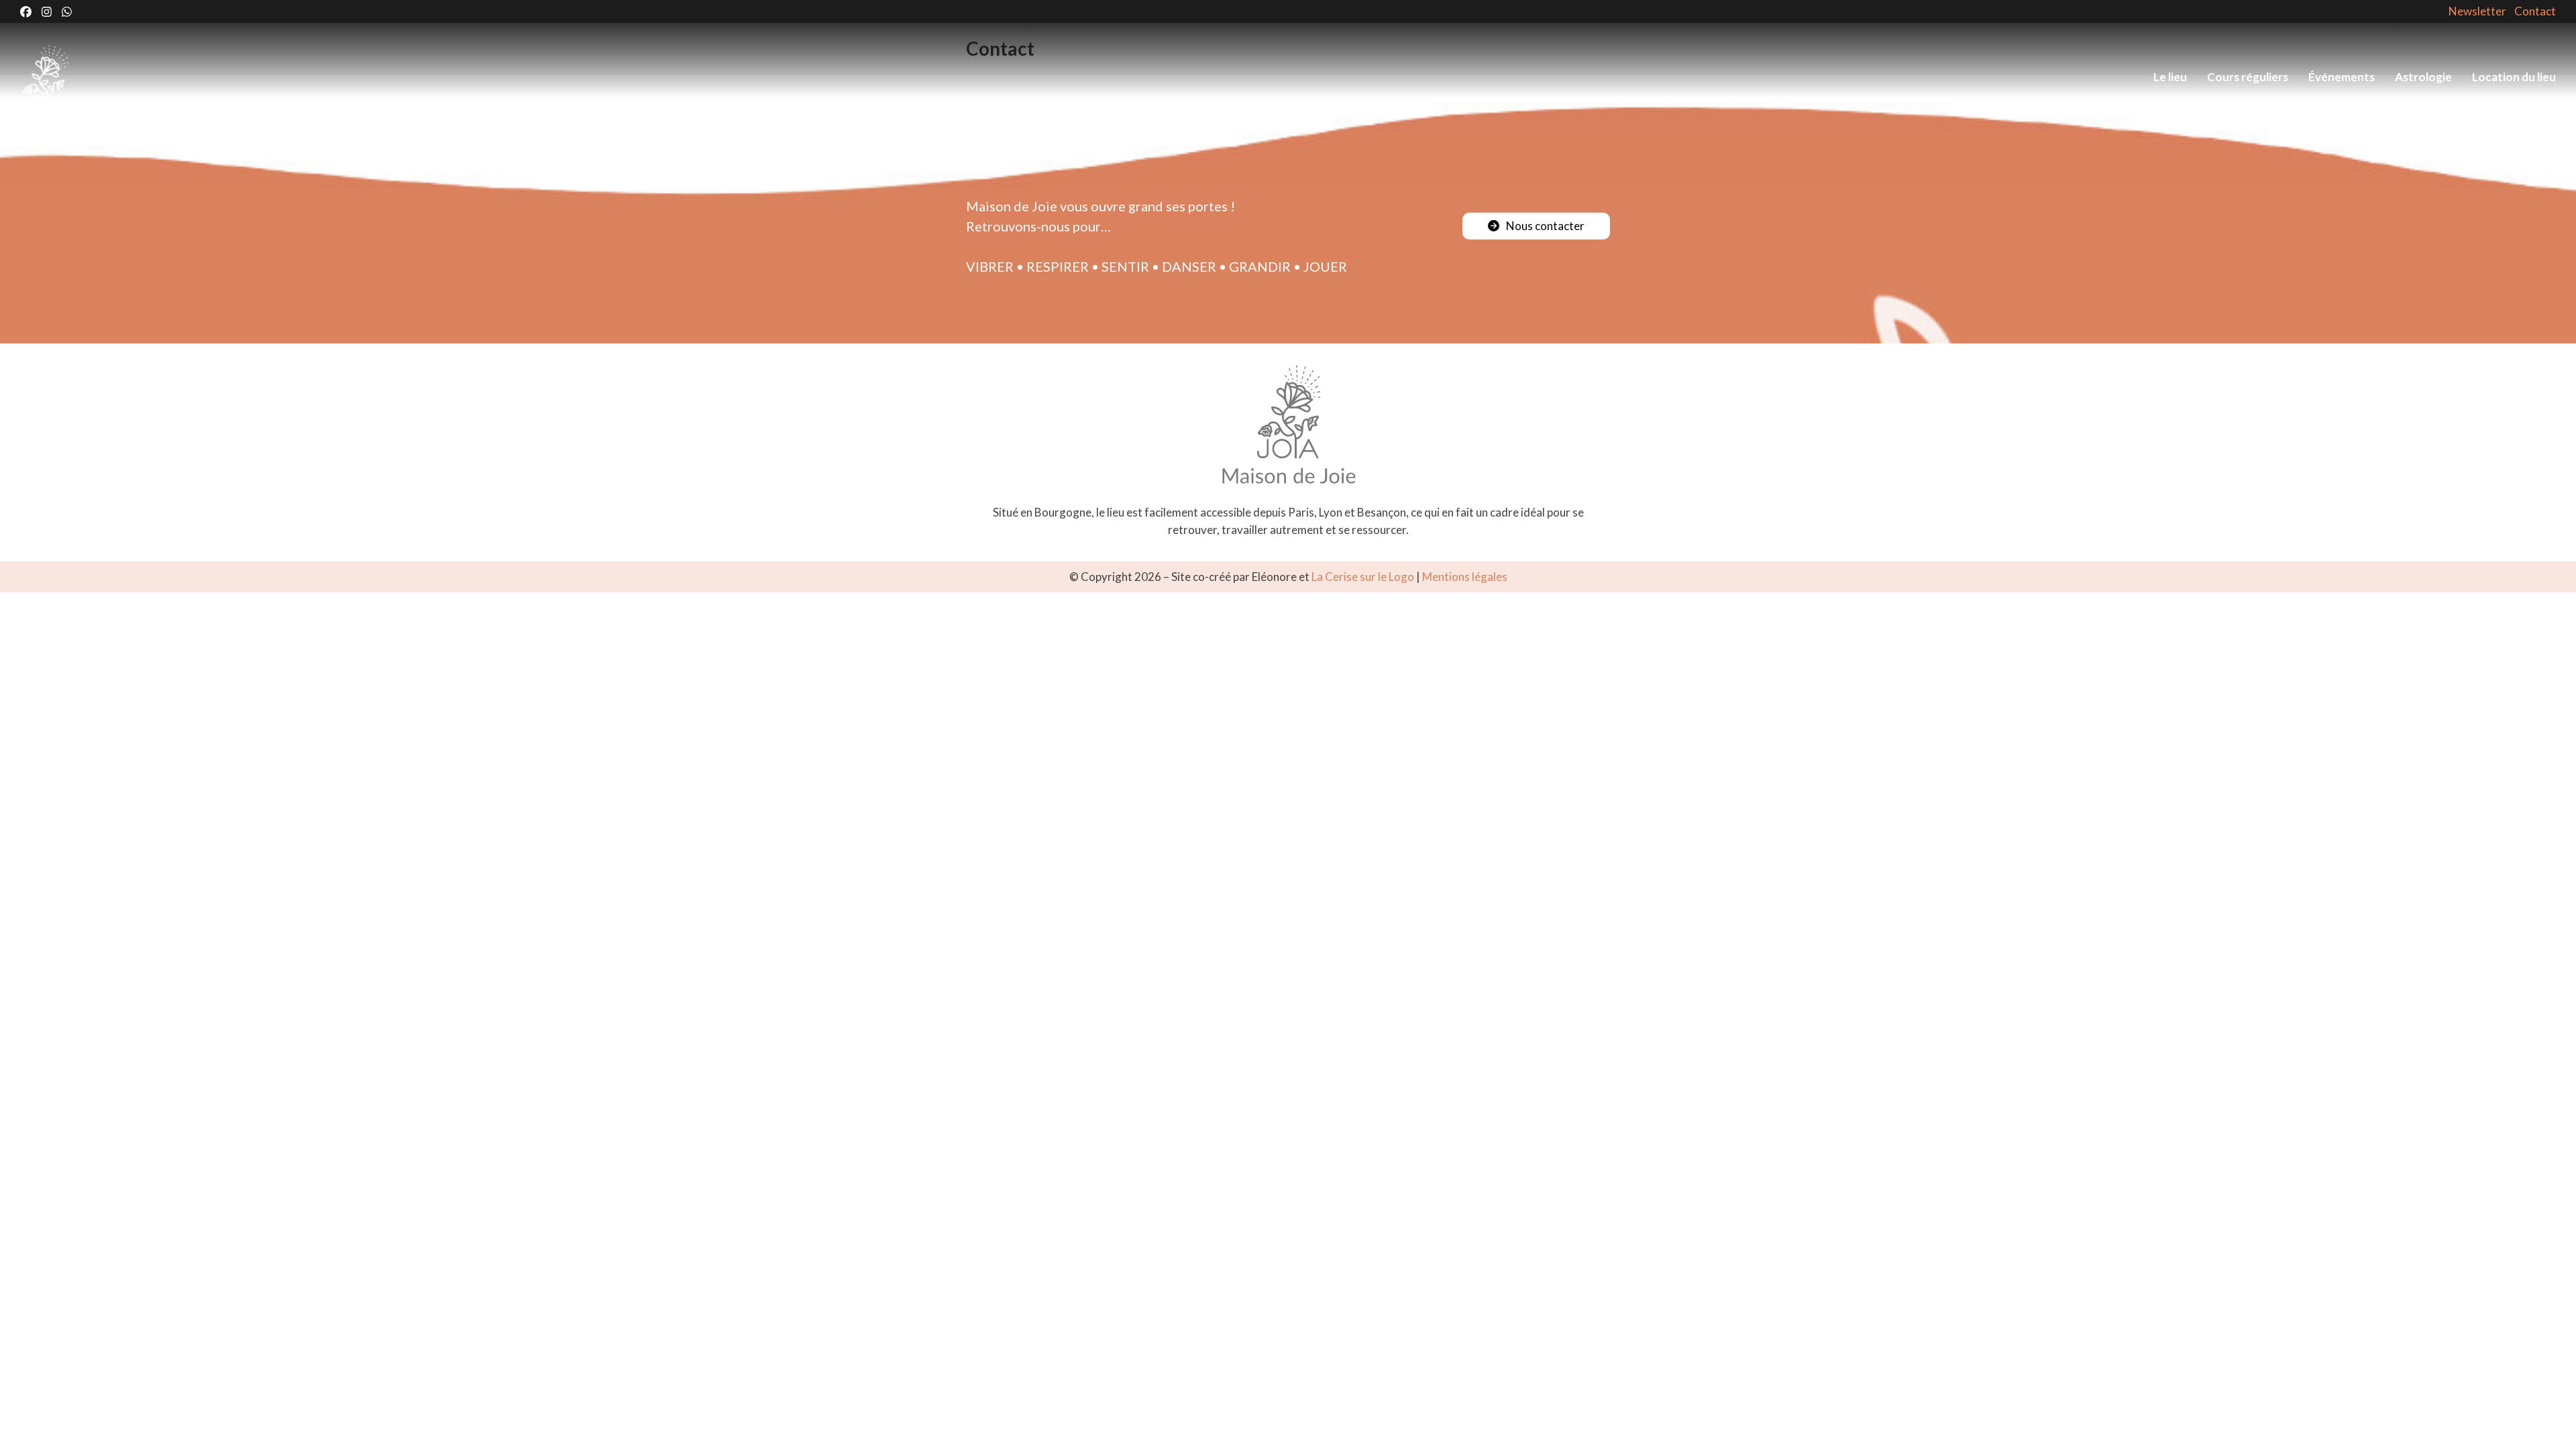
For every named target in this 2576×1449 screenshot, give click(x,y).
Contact (2535, 11)
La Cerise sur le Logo (1363, 577)
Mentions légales (1465, 577)
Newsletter (2477, 11)
